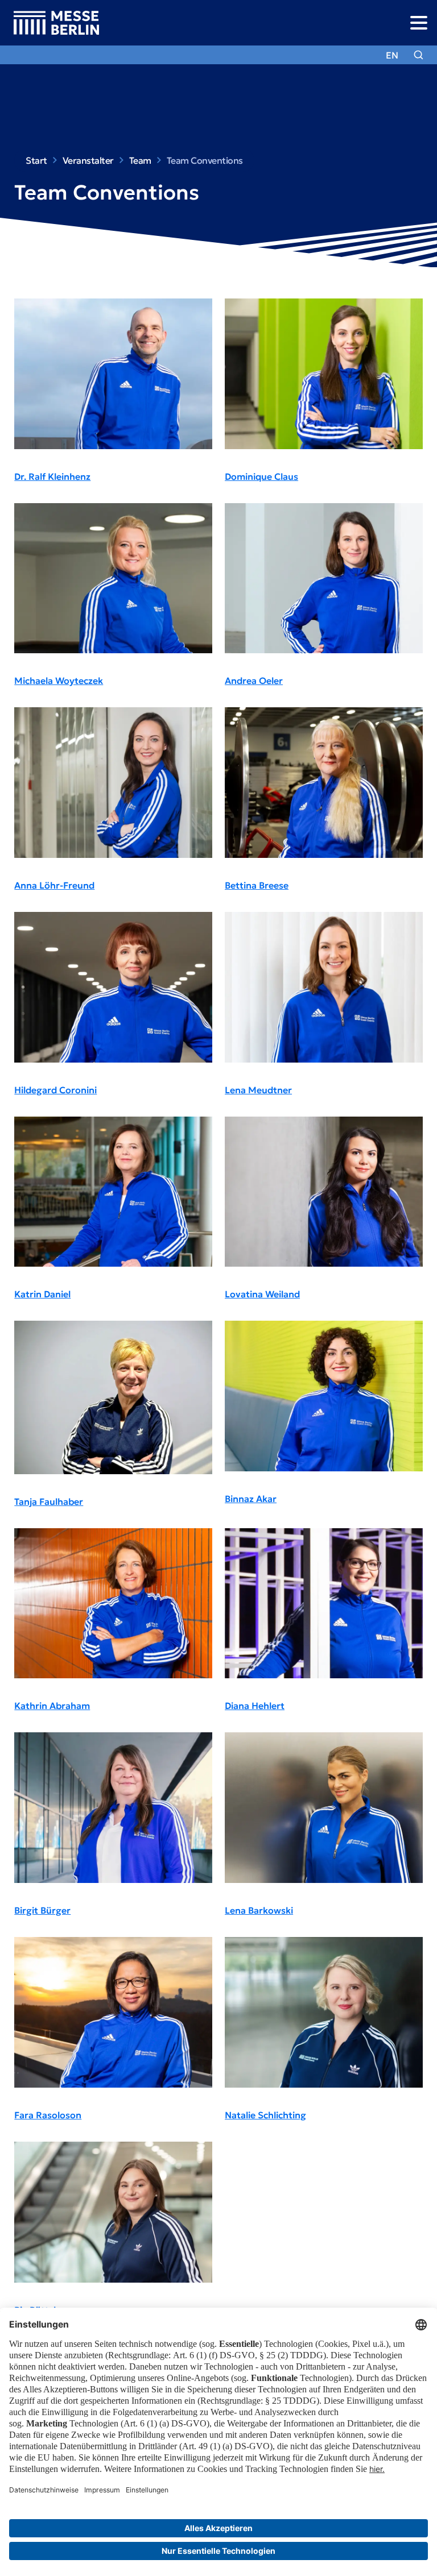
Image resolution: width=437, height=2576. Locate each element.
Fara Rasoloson (48, 2115)
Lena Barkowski (259, 1910)
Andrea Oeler (254, 681)
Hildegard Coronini (55, 1090)
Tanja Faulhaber (49, 1501)
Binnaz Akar (251, 1499)
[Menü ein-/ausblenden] (419, 22)
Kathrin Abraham (52, 1706)
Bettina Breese (257, 885)
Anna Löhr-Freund (54, 885)
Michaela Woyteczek (59, 681)
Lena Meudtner (258, 1090)
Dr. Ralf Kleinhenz (52, 476)
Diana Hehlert (255, 1706)
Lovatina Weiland (262, 1294)
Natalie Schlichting (265, 2115)
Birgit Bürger (42, 1910)
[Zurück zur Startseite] (50, 23)
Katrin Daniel (42, 1294)
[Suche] (419, 55)
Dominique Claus (261, 476)
